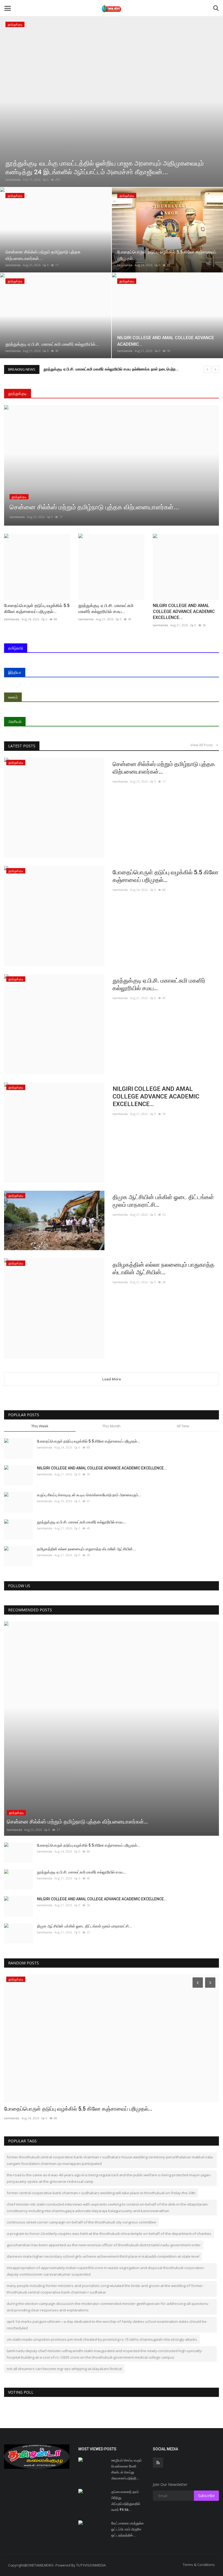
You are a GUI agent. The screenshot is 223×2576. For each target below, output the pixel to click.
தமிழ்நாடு (16, 648)
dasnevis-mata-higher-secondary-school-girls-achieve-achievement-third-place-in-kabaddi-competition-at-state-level (103, 2256)
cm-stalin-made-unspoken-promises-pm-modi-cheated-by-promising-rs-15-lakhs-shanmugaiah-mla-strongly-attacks (102, 2339)
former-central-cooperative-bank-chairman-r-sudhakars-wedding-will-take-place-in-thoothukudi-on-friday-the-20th (101, 2193)
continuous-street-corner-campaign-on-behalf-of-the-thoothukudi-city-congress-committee (81, 2222)
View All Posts (203, 745)
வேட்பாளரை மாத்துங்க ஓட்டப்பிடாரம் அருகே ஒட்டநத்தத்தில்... (128, 2529)
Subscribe (206, 2496)
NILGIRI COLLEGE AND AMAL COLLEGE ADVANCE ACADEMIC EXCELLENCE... (184, 612)
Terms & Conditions (199, 2565)
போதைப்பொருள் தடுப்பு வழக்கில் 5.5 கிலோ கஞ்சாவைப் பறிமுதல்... (37, 609)
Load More (112, 1379)
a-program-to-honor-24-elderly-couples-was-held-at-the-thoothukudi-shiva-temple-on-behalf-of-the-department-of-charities (109, 2234)
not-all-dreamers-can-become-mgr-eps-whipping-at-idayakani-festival (64, 2369)
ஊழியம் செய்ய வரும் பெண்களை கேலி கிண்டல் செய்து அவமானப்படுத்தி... (126, 2469)
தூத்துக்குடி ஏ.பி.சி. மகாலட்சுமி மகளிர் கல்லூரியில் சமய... (106, 609)
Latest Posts (22, 746)
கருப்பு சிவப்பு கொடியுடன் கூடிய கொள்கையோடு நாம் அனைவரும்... (89, 1495)
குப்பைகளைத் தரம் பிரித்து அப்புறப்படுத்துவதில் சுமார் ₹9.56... (126, 2501)
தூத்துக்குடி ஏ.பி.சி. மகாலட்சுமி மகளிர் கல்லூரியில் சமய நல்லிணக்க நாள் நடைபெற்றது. (112, 369)
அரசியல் (15, 721)
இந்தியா (15, 672)
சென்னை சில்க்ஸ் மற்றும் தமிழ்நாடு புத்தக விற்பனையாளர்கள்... (164, 768)
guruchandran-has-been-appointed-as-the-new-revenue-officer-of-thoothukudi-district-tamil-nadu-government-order (104, 2245)
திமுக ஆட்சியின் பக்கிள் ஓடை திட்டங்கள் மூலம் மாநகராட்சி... (163, 1201)
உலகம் (13, 697)
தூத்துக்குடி (18, 393)
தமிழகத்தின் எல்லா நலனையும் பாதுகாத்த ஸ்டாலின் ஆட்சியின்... (163, 1268)
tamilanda (13, 180)
